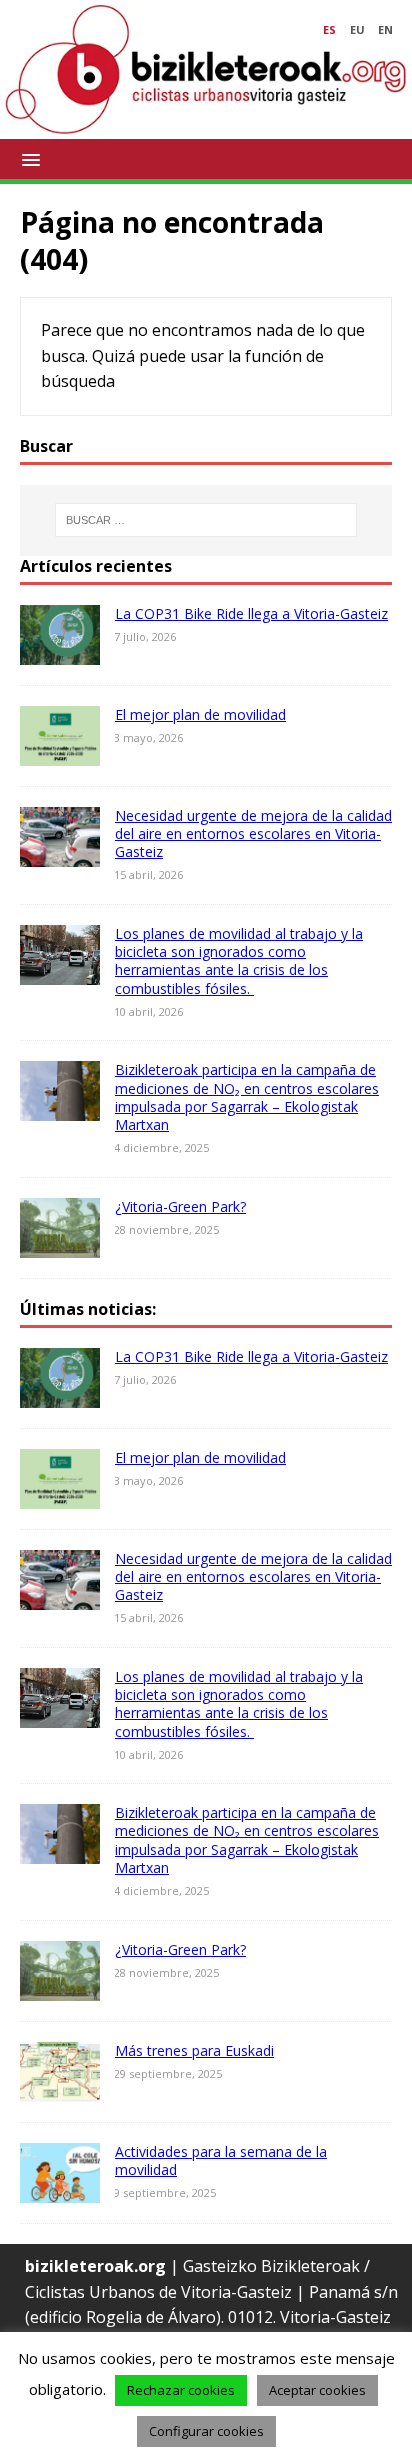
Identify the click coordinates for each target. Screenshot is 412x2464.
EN (385, 29)
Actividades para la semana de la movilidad (221, 2160)
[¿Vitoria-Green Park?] (60, 1244)
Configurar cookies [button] (206, 2431)
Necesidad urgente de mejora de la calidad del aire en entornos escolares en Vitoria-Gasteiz (253, 833)
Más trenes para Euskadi (194, 2050)
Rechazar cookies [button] (181, 2390)
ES (329, 29)
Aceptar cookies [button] (317, 2390)
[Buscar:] (206, 520)
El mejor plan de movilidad (200, 714)
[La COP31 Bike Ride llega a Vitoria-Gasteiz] (60, 651)
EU (357, 29)
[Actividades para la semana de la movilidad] (60, 2189)
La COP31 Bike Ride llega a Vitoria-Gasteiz (251, 613)
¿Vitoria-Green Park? (180, 1206)
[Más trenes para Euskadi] (60, 2088)
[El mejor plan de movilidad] (60, 752)
